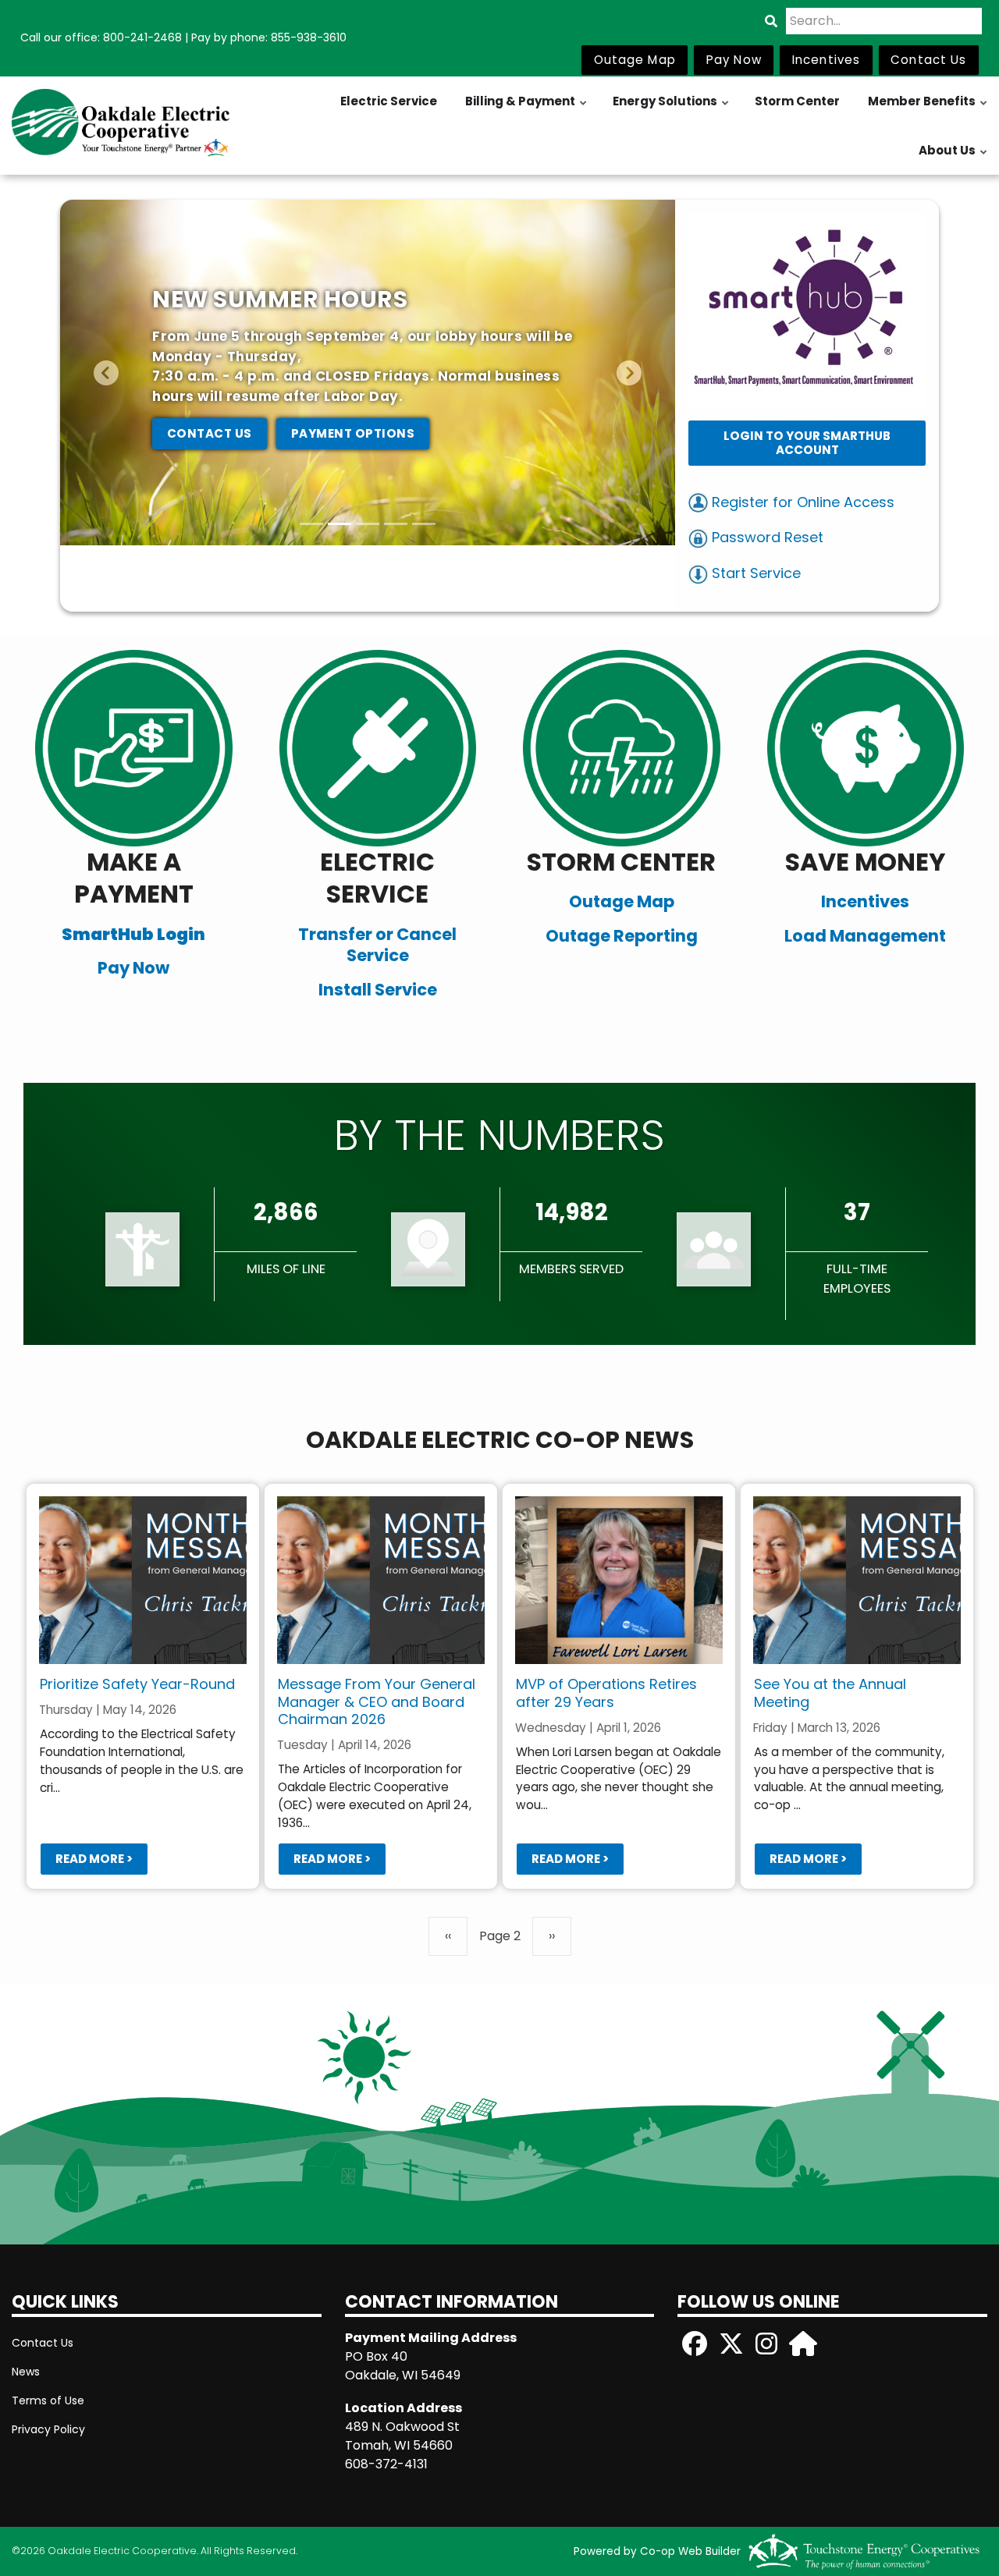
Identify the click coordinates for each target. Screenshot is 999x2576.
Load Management (865, 936)
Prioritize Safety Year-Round (137, 1684)
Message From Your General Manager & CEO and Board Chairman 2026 (376, 1701)
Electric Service (389, 101)
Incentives (865, 901)
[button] (106, 373)
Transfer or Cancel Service (377, 945)
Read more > (93, 1859)
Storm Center (797, 101)
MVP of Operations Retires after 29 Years (606, 1693)
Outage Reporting (622, 936)
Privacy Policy (48, 2429)
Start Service (754, 573)
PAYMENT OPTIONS (353, 433)
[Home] (125, 126)
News (26, 2372)
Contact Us (43, 2343)
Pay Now (133, 968)
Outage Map (622, 901)
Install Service (378, 990)
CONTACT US (210, 433)
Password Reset (766, 537)
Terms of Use (48, 2400)
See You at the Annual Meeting (829, 1693)
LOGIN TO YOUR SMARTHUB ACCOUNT (807, 443)
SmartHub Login (133, 934)
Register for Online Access (801, 502)
